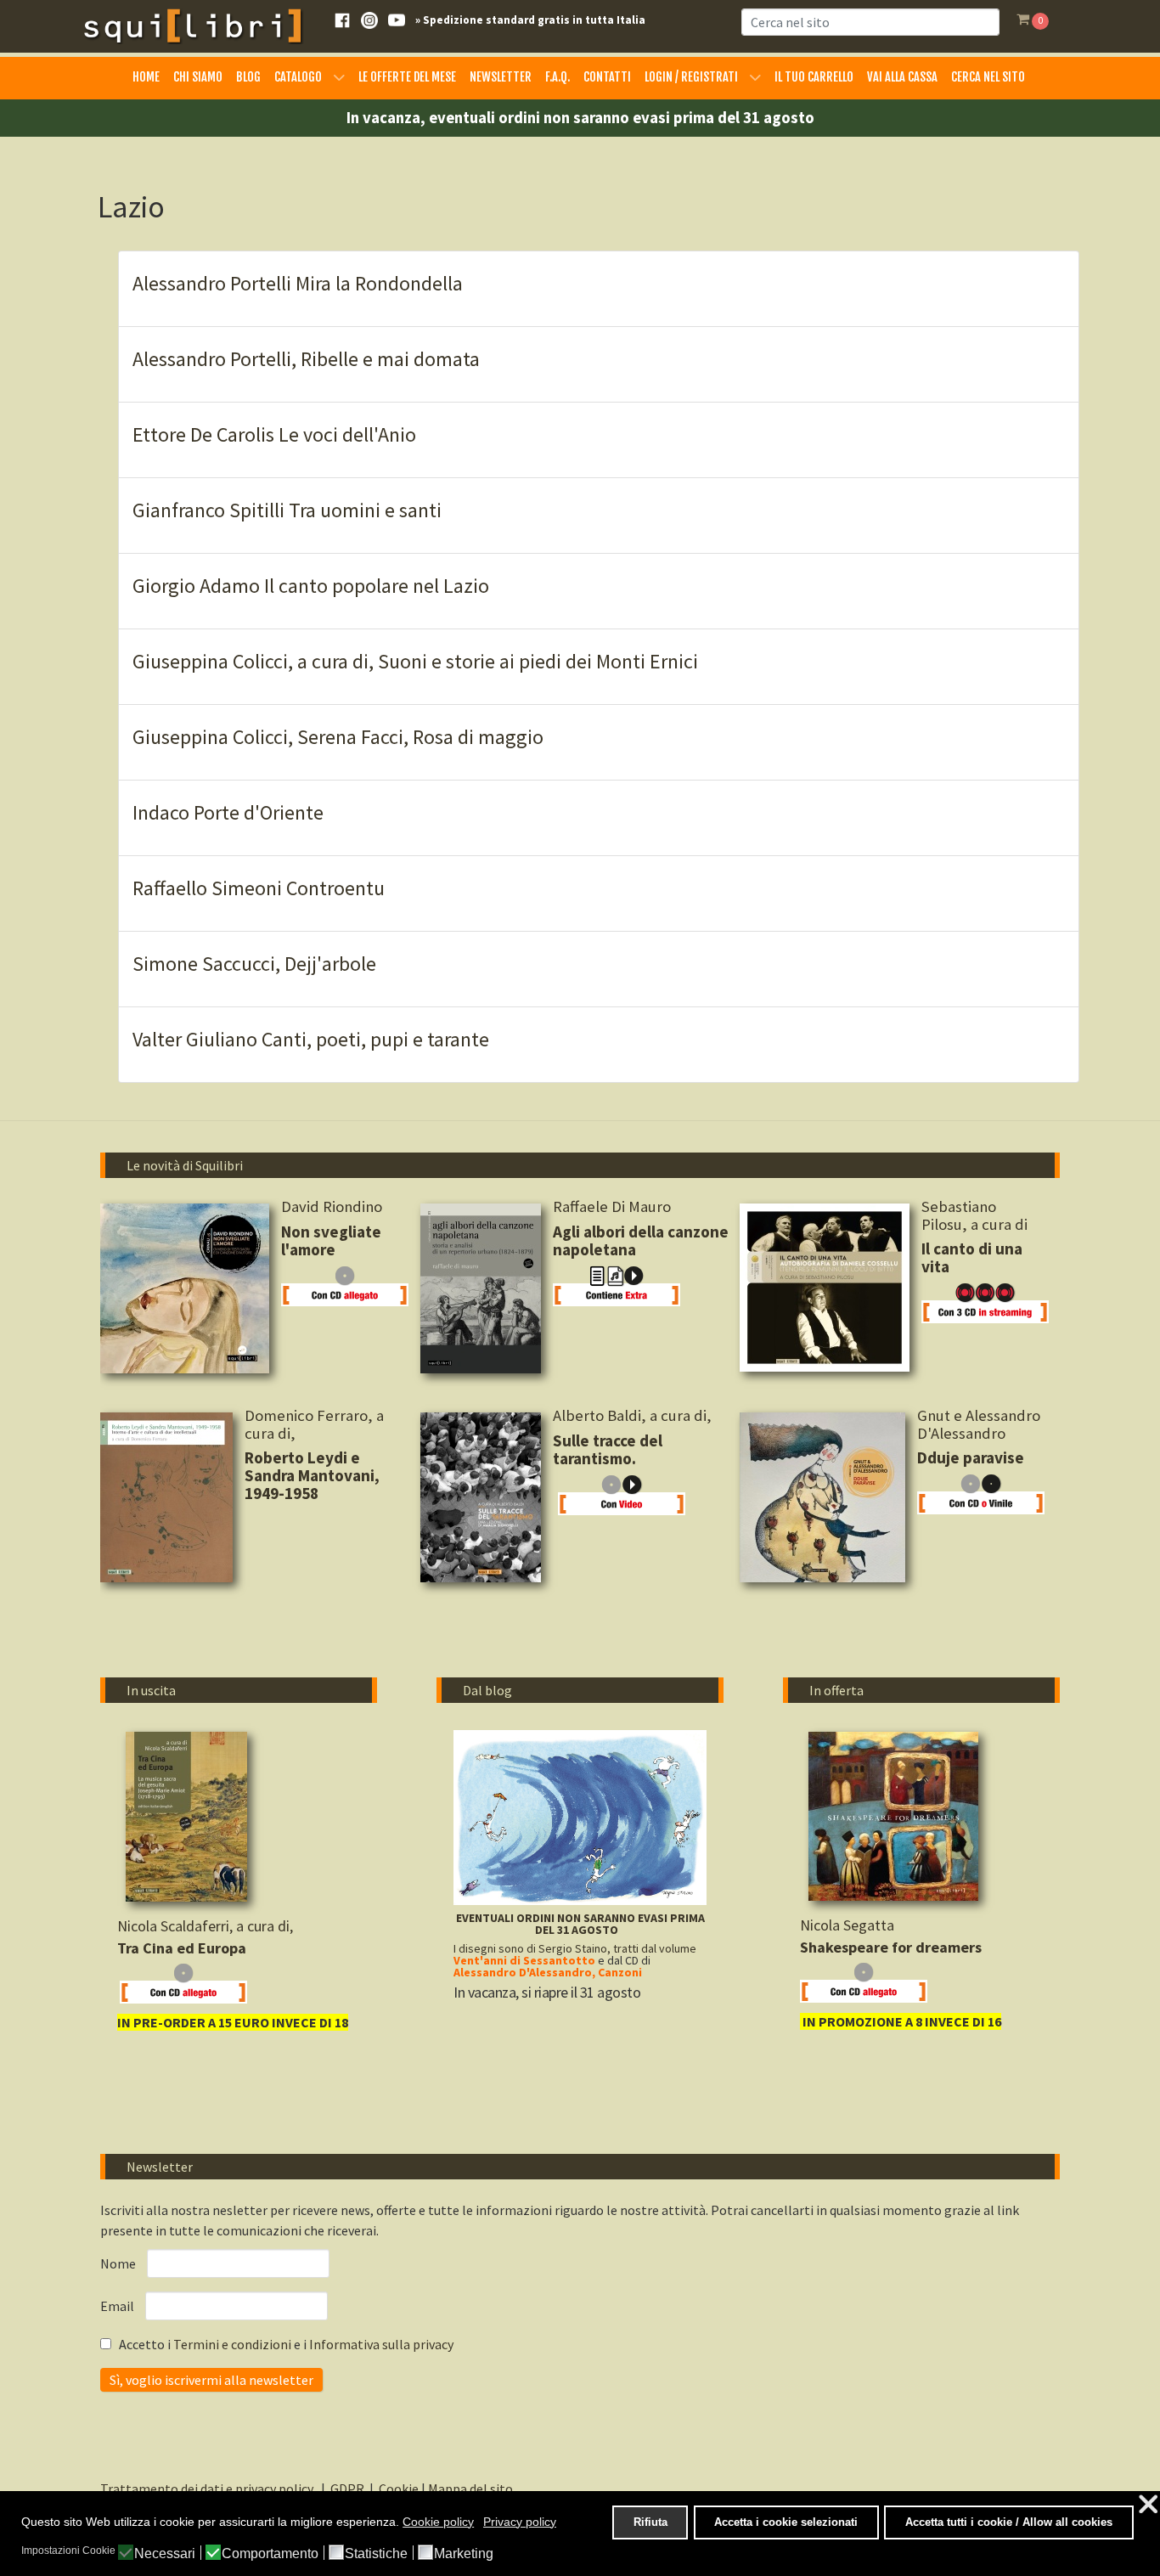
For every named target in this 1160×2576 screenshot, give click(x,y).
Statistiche (376, 2554)
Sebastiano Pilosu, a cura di (974, 1215)
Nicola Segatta (847, 1925)
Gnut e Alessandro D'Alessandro (979, 1424)
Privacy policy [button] (520, 2522)
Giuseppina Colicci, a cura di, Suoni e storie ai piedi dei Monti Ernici (415, 661)
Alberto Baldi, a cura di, (634, 1415)
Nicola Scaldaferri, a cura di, (207, 1926)
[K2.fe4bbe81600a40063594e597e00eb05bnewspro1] (893, 1816)
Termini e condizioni (234, 2344)
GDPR (347, 2489)
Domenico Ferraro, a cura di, (314, 1424)
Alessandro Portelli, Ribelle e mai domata (306, 359)
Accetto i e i (285, 2344)
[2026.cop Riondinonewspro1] (185, 1288)
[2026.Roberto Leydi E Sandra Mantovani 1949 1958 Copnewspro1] (166, 1497)
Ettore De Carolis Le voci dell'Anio (274, 434)
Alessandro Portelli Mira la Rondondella (298, 283)
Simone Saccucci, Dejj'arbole (254, 964)
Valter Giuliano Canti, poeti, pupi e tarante (311, 1039)
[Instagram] (369, 19)
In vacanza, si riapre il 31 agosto (547, 1992)
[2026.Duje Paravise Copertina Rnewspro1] (822, 1497)
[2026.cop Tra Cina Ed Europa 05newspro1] (186, 1817)
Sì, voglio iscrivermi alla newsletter (211, 2380)
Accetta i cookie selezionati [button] (786, 2522)
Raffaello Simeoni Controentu (259, 888)
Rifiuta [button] (650, 2522)
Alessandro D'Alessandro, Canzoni (548, 1972)
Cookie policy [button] (438, 2522)
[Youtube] (397, 19)
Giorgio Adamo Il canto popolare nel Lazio (311, 586)
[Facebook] (342, 19)
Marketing (464, 2554)
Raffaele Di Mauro (612, 1206)
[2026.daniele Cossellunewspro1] (825, 1288)
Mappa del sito (470, 2489)
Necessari (165, 2554)
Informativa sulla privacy (381, 2344)
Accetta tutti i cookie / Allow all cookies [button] (1009, 2522)
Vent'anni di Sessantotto (524, 1960)
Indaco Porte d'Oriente (228, 812)
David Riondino (338, 1206)
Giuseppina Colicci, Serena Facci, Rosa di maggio (338, 737)
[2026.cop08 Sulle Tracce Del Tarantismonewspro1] (481, 1497)
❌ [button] (1148, 2504)
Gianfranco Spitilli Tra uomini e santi (287, 510)
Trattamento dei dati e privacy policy (209, 2489)
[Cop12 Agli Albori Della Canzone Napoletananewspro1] (481, 1288)
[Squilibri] (192, 25)
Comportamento (270, 2554)
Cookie (399, 2489)
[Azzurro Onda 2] (580, 1816)
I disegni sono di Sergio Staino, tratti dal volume (575, 1948)
